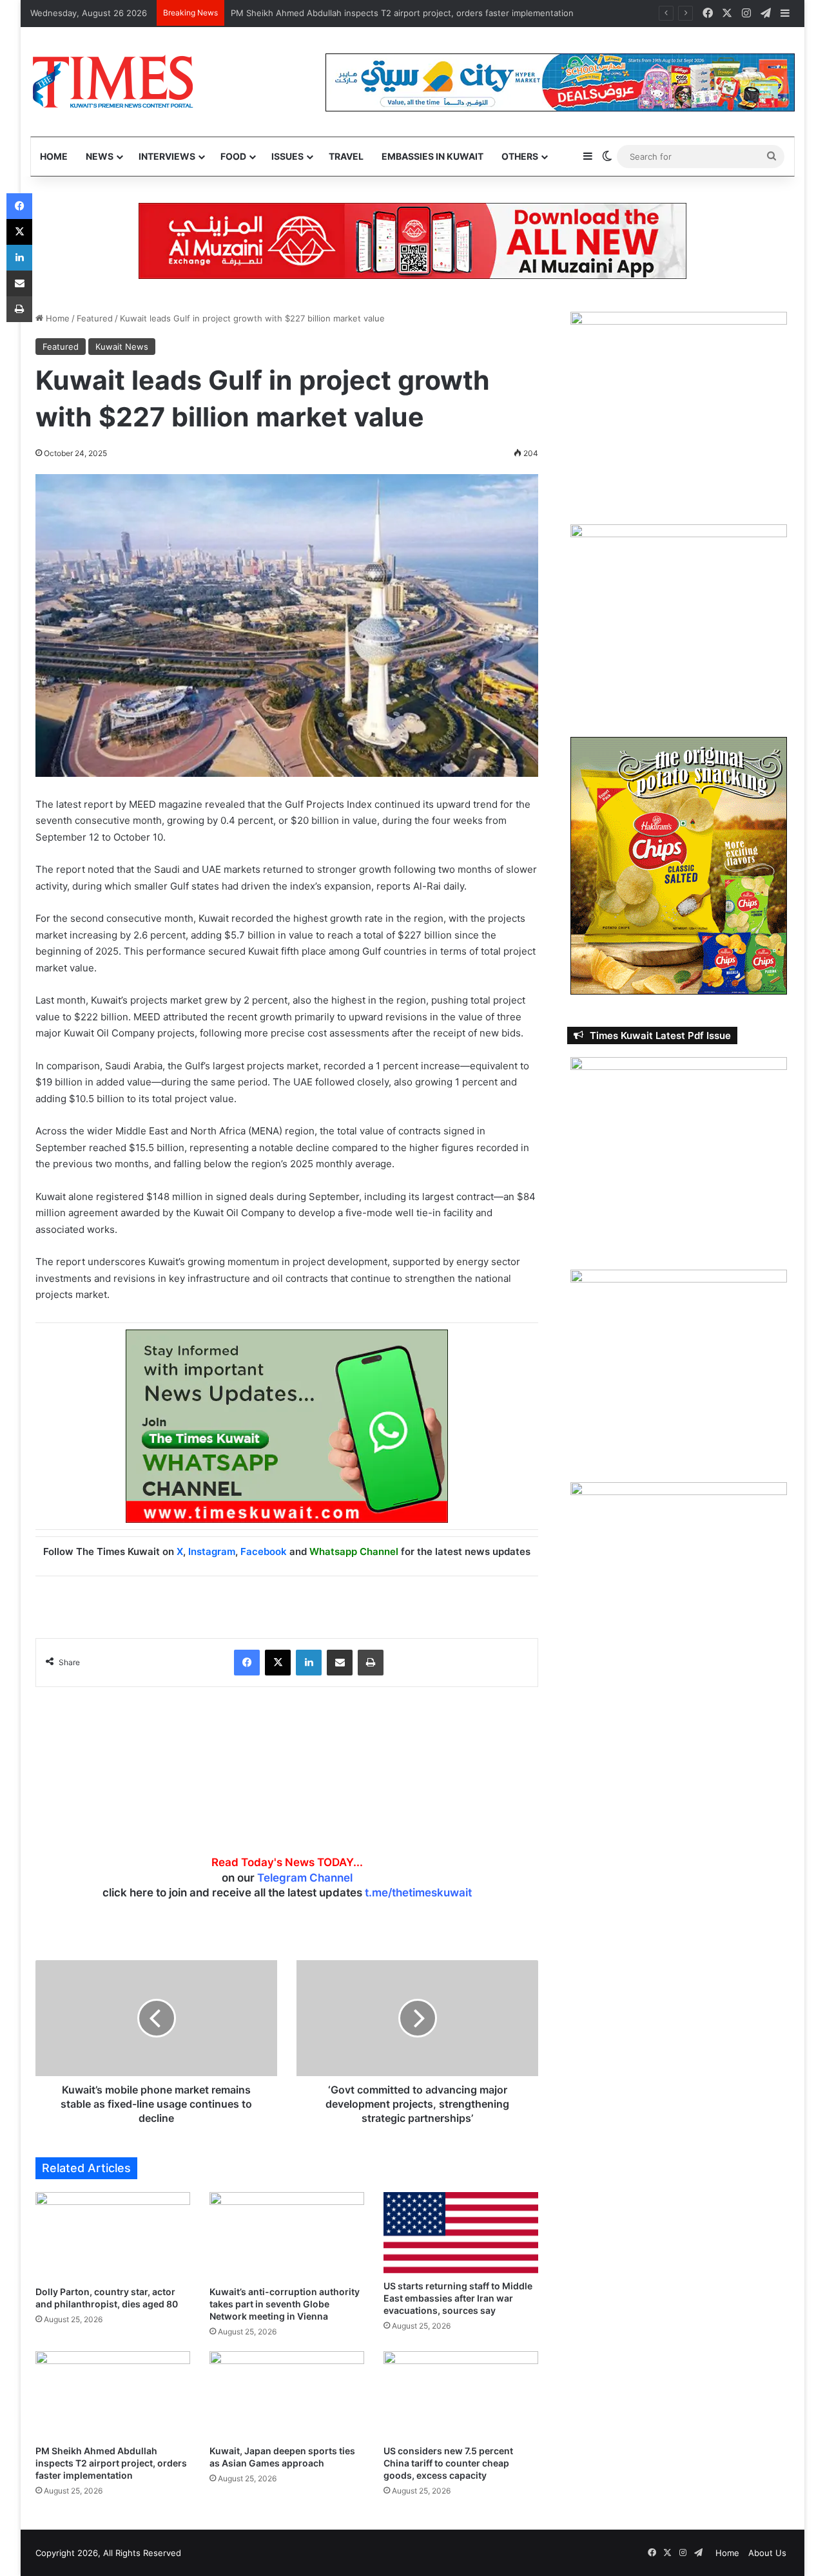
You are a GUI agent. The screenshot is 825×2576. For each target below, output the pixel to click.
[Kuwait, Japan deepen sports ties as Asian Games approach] (287, 2395)
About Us (767, 2553)
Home (54, 156)
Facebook (264, 1551)
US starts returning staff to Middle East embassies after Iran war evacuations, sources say (458, 2298)
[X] (278, 1663)
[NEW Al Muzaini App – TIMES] (412, 240)
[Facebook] (247, 1663)
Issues (287, 156)
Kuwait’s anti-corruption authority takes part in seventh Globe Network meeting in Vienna (285, 2304)
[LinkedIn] (309, 1663)
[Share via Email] (340, 1663)
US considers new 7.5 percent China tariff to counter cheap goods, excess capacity (448, 2463)
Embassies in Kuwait (432, 156)
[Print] (371, 1663)
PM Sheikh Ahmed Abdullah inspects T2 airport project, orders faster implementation (402, 13)
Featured (95, 318)
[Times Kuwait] (112, 82)
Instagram (212, 1551)
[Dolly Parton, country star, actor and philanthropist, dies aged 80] (113, 2236)
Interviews (167, 156)
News (100, 156)
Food (233, 156)
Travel (346, 156)
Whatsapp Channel (354, 1551)
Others (520, 156)
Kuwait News (122, 347)
